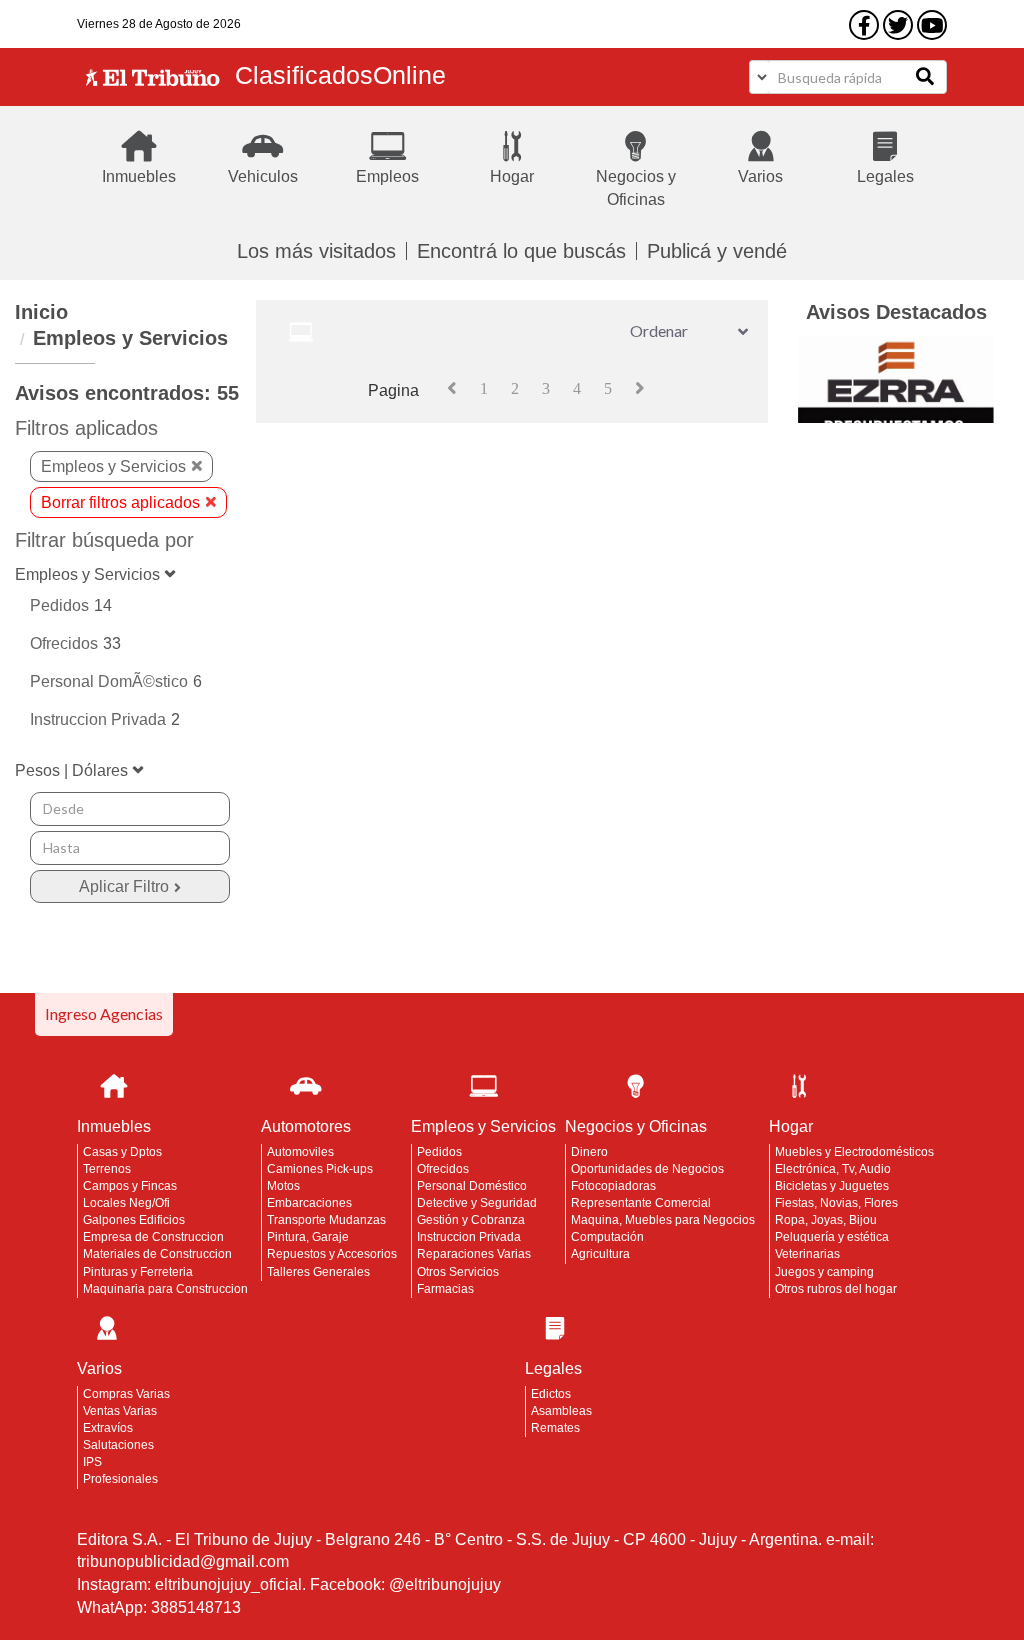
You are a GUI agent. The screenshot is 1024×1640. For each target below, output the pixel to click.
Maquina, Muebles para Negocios (663, 1220)
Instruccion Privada (469, 1237)
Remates (555, 1428)
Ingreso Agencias (104, 1013)
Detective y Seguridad (477, 1203)
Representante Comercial (641, 1203)
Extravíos (108, 1428)
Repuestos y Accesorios (332, 1254)
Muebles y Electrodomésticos (854, 1152)
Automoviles (300, 1152)
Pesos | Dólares (71, 770)
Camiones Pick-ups (320, 1169)
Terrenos (107, 1169)
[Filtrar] (130, 886)
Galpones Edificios (134, 1220)
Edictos (551, 1394)
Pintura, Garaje (308, 1237)
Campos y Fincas (130, 1186)
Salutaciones (118, 1445)
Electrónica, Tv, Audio (833, 1169)
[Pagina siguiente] (640, 388)
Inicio (41, 312)
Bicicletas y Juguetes (832, 1186)
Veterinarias (807, 1254)
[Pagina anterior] (452, 388)
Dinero (589, 1152)
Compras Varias (126, 1394)
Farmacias (445, 1289)
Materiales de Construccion (157, 1254)
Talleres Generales (318, 1272)
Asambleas (561, 1411)
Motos (283, 1186)
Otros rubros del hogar (836, 1289)
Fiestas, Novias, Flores (836, 1203)
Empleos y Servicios (130, 338)
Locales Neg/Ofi (126, 1203)
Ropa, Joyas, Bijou (826, 1220)
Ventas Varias (120, 1411)
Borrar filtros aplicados (120, 502)
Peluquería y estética (832, 1237)
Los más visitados (316, 251)
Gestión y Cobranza (471, 1220)
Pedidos (439, 1152)
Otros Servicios (458, 1272)
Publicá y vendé (717, 251)
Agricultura (600, 1254)
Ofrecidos (443, 1169)
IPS (92, 1462)
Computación (607, 1237)
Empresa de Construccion (153, 1237)
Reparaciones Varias (474, 1254)
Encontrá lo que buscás (521, 251)
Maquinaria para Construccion (165, 1289)
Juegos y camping (824, 1272)
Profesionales (120, 1479)
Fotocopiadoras (613, 1186)
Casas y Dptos (122, 1152)
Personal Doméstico (472, 1186)
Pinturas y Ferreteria (138, 1272)
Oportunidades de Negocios (647, 1169)
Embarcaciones (309, 1203)
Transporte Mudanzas (326, 1220)
